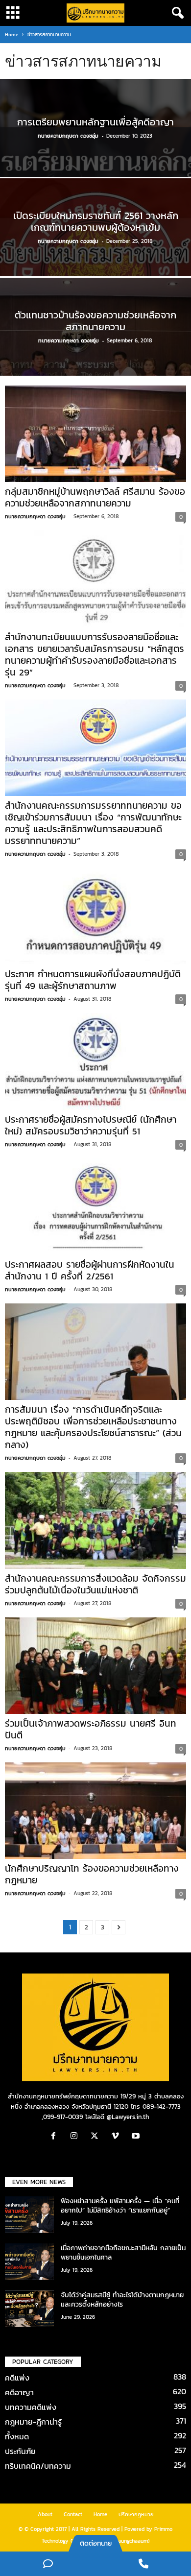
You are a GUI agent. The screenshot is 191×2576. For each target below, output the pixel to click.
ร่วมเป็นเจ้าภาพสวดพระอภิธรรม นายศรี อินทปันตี (91, 1729)
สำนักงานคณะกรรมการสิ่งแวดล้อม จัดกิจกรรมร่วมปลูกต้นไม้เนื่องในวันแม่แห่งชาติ (95, 1584)
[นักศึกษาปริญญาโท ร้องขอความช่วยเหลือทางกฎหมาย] (95, 1811)
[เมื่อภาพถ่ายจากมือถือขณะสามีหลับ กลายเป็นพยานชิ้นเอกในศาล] (29, 2262)
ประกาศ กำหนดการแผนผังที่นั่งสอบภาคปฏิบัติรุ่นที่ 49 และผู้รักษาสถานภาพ (93, 980)
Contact (73, 2514)
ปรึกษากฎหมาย (136, 2514)
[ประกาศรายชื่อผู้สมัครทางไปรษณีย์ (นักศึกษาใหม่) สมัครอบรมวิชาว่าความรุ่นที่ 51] (95, 1061)
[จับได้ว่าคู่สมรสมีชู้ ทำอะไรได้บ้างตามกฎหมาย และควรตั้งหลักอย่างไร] (29, 2309)
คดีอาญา (19, 2392)
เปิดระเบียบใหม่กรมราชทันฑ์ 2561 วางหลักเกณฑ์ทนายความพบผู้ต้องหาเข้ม (96, 221)
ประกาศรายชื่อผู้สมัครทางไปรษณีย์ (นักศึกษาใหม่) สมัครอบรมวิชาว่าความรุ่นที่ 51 (91, 1125)
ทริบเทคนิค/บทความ (38, 2466)
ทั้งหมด (17, 2436)
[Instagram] (76, 2137)
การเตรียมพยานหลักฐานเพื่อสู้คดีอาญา (95, 122)
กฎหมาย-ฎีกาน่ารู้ (33, 2422)
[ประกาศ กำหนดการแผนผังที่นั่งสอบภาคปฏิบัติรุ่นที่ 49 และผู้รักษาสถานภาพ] (95, 916)
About (45, 2514)
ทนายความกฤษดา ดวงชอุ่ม (68, 136)
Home (12, 35)
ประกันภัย (20, 2451)
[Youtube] (137, 2137)
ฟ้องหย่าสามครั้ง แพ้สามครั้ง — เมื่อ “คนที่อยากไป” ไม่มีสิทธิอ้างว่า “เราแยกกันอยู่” (120, 2206)
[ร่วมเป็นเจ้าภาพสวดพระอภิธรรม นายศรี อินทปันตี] (95, 1666)
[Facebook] (56, 2137)
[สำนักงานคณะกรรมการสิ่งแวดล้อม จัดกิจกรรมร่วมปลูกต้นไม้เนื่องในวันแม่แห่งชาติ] (95, 1520)
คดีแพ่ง (17, 2378)
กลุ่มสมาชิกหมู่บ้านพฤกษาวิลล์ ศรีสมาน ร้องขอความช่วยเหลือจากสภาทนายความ (95, 497)
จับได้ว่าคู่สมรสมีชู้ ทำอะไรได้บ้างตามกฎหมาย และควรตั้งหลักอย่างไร (122, 2300)
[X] (97, 2137)
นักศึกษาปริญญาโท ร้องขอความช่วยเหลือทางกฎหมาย (92, 1874)
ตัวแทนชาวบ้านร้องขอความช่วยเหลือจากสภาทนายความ (95, 321)
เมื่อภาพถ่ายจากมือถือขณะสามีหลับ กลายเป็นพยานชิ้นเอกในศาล (123, 2253)
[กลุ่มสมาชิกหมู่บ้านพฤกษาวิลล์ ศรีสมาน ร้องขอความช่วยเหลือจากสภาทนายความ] (95, 434)
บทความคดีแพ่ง (31, 2407)
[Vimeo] (118, 2137)
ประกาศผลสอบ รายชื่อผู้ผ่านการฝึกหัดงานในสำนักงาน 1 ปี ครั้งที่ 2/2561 (90, 1270)
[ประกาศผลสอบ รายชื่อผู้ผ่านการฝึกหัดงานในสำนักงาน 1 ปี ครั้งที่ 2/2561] (95, 1207)
